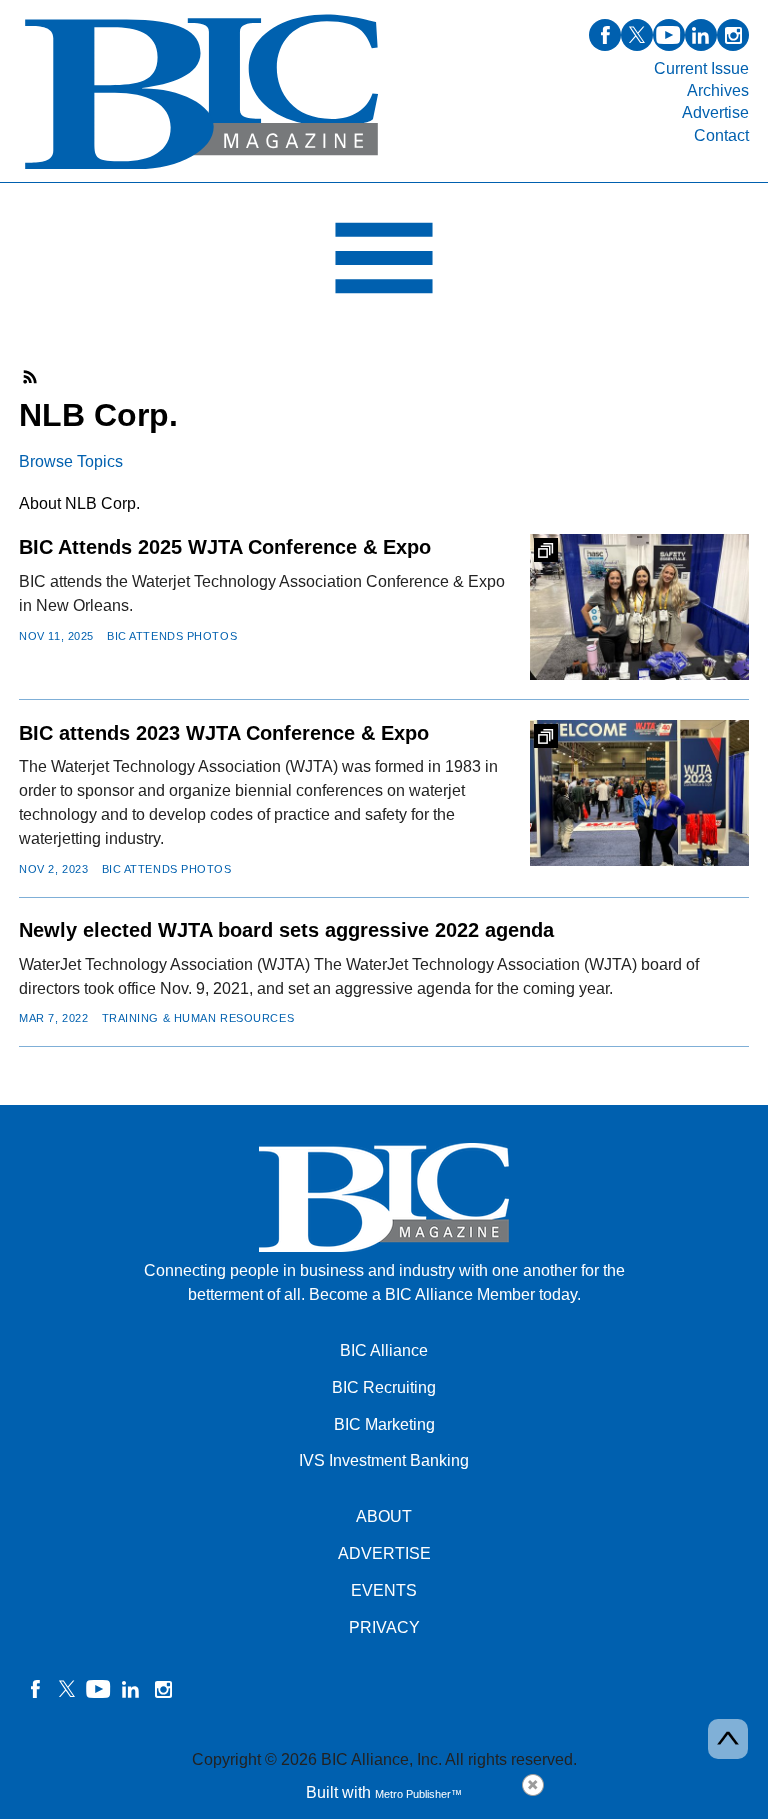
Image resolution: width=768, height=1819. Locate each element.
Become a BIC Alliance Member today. (445, 1294)
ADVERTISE (384, 1553)
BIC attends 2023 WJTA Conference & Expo (224, 733)
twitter (637, 35)
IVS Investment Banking (384, 1460)
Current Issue (701, 68)
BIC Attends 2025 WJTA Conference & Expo (225, 547)
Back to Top (728, 1739)
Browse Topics (71, 461)
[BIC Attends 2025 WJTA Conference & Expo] (639, 607)
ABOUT (384, 1516)
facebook (605, 35)
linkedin (701, 35)
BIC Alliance (384, 1350)
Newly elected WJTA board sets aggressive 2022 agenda (286, 930)
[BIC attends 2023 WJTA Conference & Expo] (639, 793)
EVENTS (384, 1590)
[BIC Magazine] (201, 170)
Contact (721, 135)
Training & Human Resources (198, 1018)
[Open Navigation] (384, 263)
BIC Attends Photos (172, 636)
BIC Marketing (384, 1424)
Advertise (715, 112)
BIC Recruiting (384, 1387)
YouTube (99, 1689)
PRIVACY (384, 1627)
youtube (669, 35)
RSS (31, 377)
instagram (733, 35)
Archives (718, 90)
